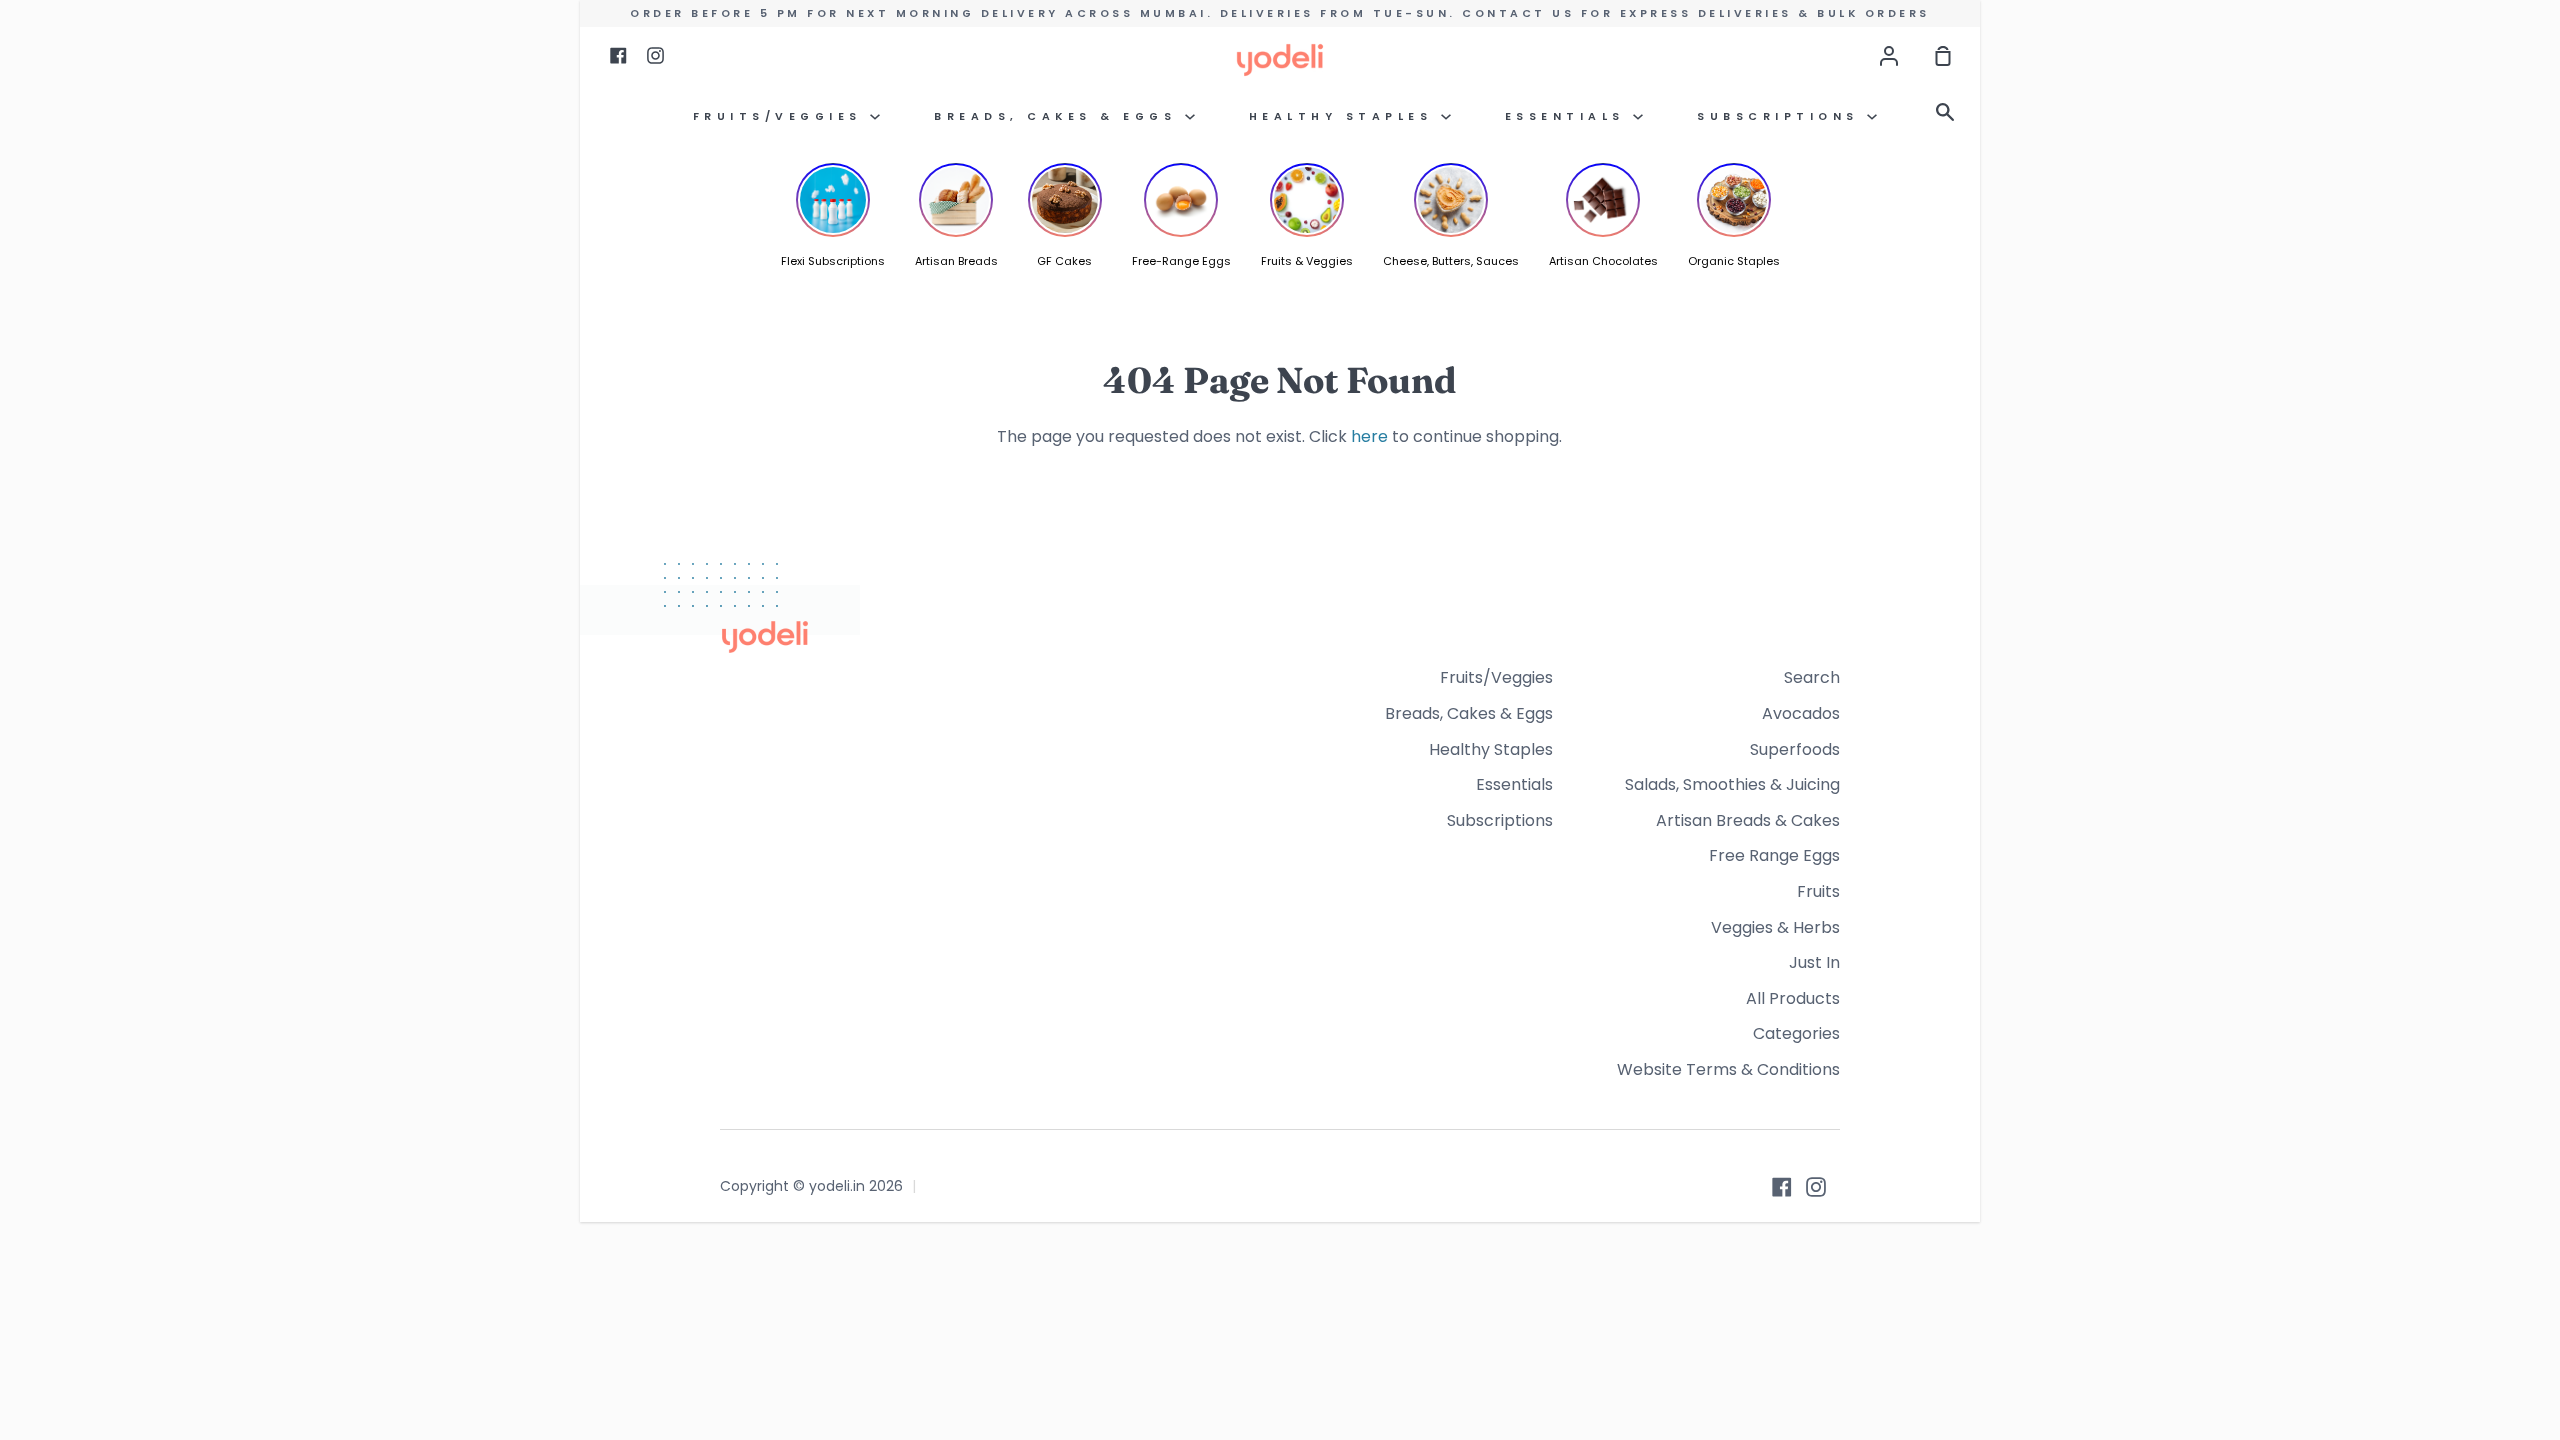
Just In (1814, 962)
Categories (1796, 1033)
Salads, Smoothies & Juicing (1732, 784)
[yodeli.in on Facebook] (1782, 1187)
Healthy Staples (1345, 116)
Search (1812, 677)
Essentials (1569, 116)
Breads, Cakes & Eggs (1059, 116)
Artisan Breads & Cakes (1748, 820)
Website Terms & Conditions (1728, 1069)
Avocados (1801, 713)
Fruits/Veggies (782, 116)
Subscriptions (1782, 116)
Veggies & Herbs (1775, 927)
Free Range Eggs (1774, 855)
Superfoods (1795, 749)
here (1369, 436)
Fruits (1818, 891)
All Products (1793, 998)
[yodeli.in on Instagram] (1816, 1187)
